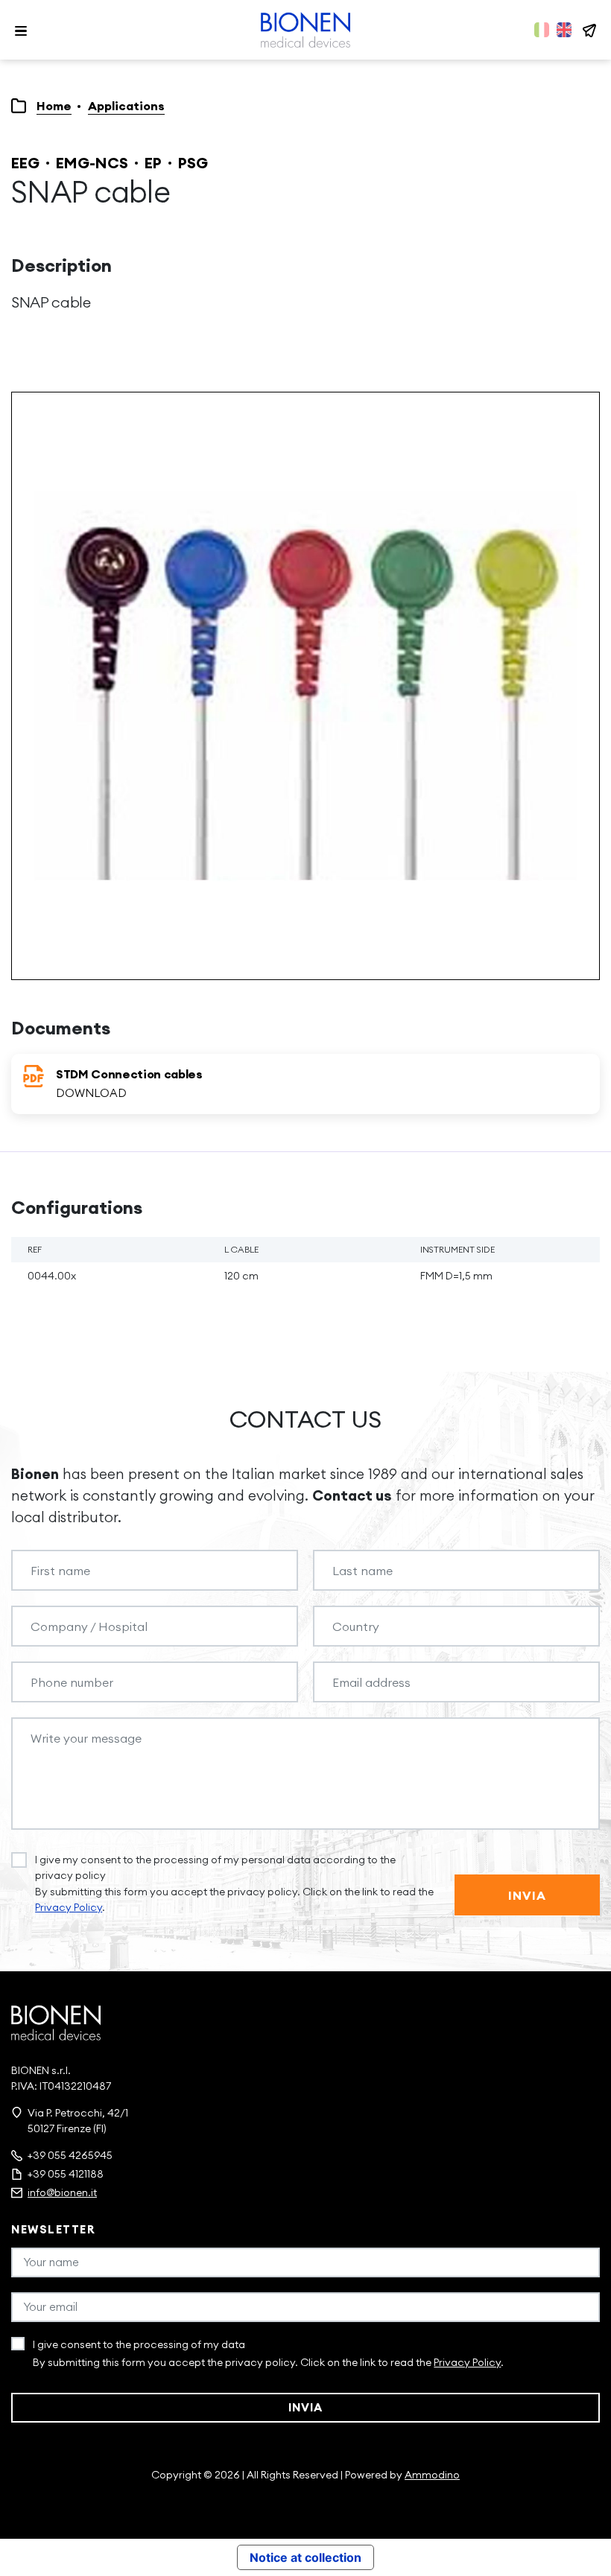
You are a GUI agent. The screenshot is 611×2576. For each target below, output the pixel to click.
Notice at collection (305, 2557)
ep (153, 163)
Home (54, 106)
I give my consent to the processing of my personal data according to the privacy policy (215, 1867)
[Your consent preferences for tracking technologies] (585, 2550)
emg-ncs (92, 163)
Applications (126, 106)
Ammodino (432, 2475)
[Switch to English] (564, 30)
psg (193, 163)
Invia (528, 1895)
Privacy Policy (69, 1907)
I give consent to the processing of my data (139, 2344)
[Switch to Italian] (542, 30)
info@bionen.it (62, 2192)
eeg (25, 163)
